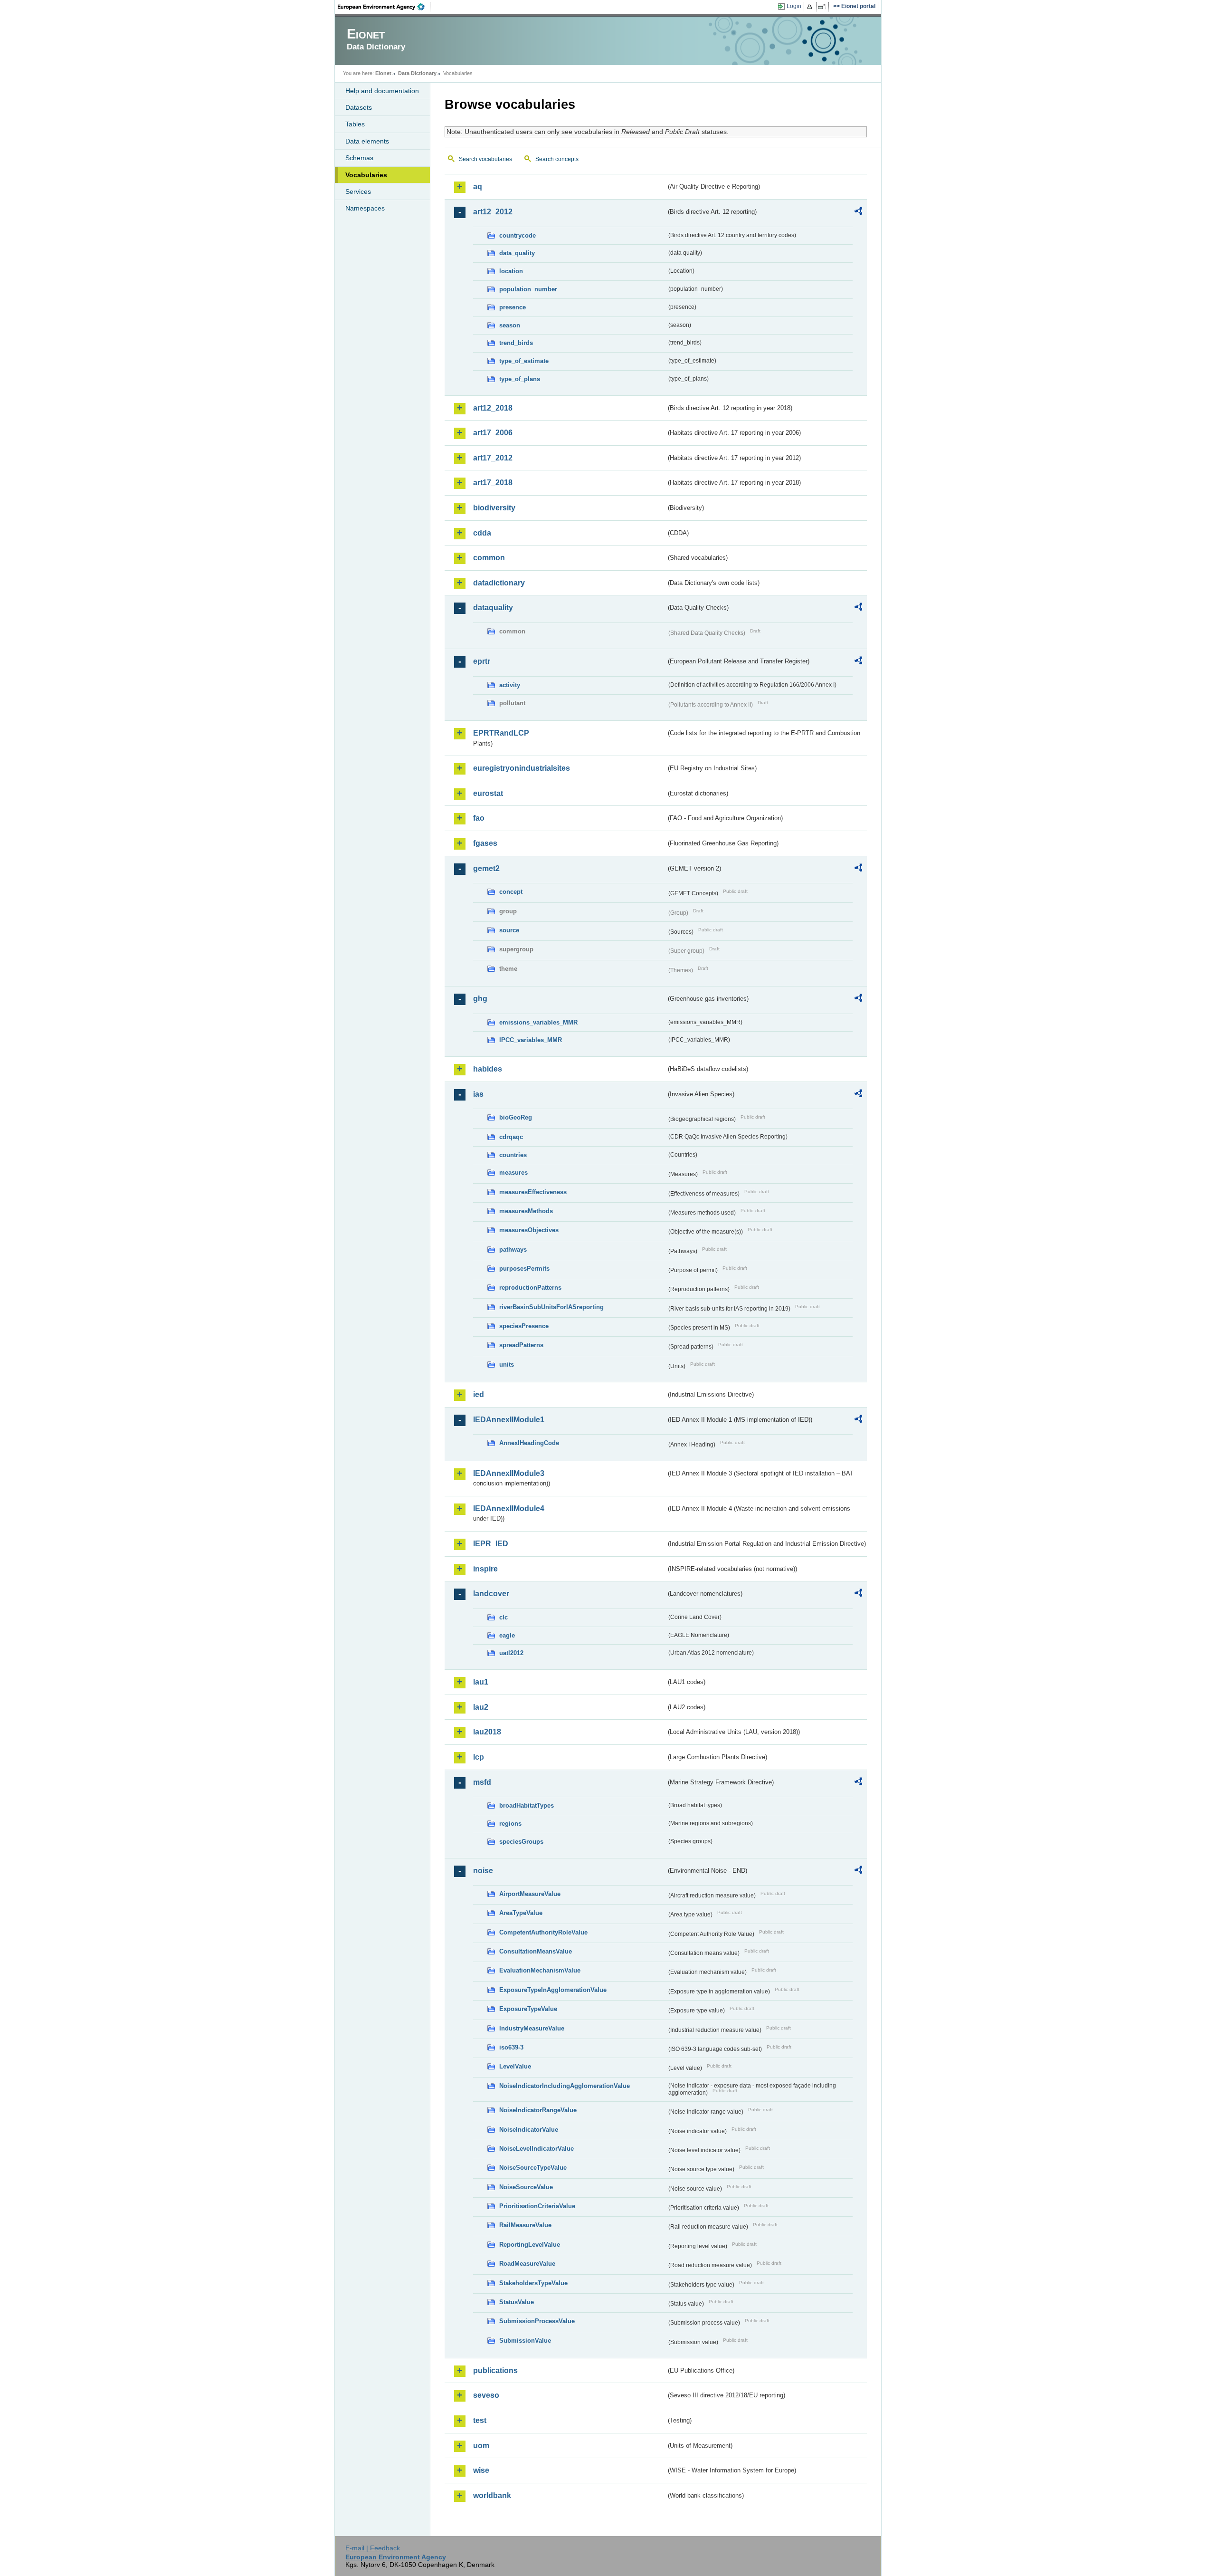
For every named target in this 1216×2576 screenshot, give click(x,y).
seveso (486, 2395)
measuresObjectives (529, 1230)
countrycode (518, 235)
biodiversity (494, 508)
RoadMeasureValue (527, 2264)
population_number (528, 289)
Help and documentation (382, 91)
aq (478, 187)
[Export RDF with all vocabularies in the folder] (858, 212)
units (507, 1365)
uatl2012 (511, 1653)
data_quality (517, 253)
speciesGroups (521, 1842)
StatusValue (517, 2302)
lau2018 (487, 1732)
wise (481, 2470)
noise (483, 1871)
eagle (507, 1635)
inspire (485, 1569)
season (510, 325)
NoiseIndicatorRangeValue (538, 2110)
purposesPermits (524, 1269)
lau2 (481, 1707)
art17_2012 (493, 458)
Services (358, 192)
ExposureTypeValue (528, 2009)
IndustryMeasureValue (532, 2028)
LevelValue (515, 2066)
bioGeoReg (516, 1117)
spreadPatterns (521, 1345)
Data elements (367, 141)
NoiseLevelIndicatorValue (537, 2149)
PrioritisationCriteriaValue (537, 2206)
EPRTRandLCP (501, 733)
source (509, 930)
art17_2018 (493, 483)
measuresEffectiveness (533, 1192)
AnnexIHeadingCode (529, 1443)
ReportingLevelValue (530, 2245)
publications (495, 2370)
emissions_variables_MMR (538, 1022)
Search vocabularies (485, 159)
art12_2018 (493, 408)
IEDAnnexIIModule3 (509, 1473)
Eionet (383, 73)
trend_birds (516, 343)
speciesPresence (524, 1326)
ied (479, 1394)
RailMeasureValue (525, 2225)
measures (513, 1173)
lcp (479, 1757)
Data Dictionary (417, 73)
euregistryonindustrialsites (522, 768)
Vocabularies (366, 175)
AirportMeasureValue (530, 1894)
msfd (482, 1782)
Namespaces (365, 208)
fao (479, 818)
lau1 (481, 1682)
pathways (513, 1250)
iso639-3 (511, 2047)
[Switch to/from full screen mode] (823, 7)
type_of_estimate (524, 361)
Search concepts (557, 159)
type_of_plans (520, 379)
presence (513, 307)
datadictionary (499, 583)
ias (478, 1094)
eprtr (482, 661)
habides (488, 1069)
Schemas (359, 158)
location (511, 271)
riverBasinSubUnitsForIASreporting (551, 1307)
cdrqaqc (511, 1137)
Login (794, 6)
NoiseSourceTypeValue (533, 2168)
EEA (384, 7)
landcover (491, 1594)
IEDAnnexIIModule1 (509, 1420)
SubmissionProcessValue (537, 2321)
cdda (482, 533)
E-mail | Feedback (373, 2548)
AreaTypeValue (521, 1913)
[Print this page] (811, 7)
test (480, 2420)
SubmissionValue (525, 2341)
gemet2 (486, 868)
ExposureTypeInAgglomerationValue (553, 1990)
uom (481, 2446)
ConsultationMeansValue (536, 1951)
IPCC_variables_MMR (531, 1040)
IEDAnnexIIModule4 (509, 1508)
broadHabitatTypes (527, 1805)
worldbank (492, 2495)
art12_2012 (493, 212)
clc (503, 1617)
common (489, 558)
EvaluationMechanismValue (540, 1970)
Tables (355, 124)
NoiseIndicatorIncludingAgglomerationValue (565, 2086)
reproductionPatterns (530, 1288)
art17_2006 (493, 433)
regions (510, 1824)
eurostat (488, 793)
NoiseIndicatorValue (529, 2130)
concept (511, 892)
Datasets (359, 107)
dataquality (493, 608)
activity (510, 685)
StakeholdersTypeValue (533, 2283)
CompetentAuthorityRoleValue (543, 1932)
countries (513, 1155)
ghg (480, 999)
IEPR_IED (491, 1544)
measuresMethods (526, 1211)
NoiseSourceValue (526, 2187)
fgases (485, 843)
